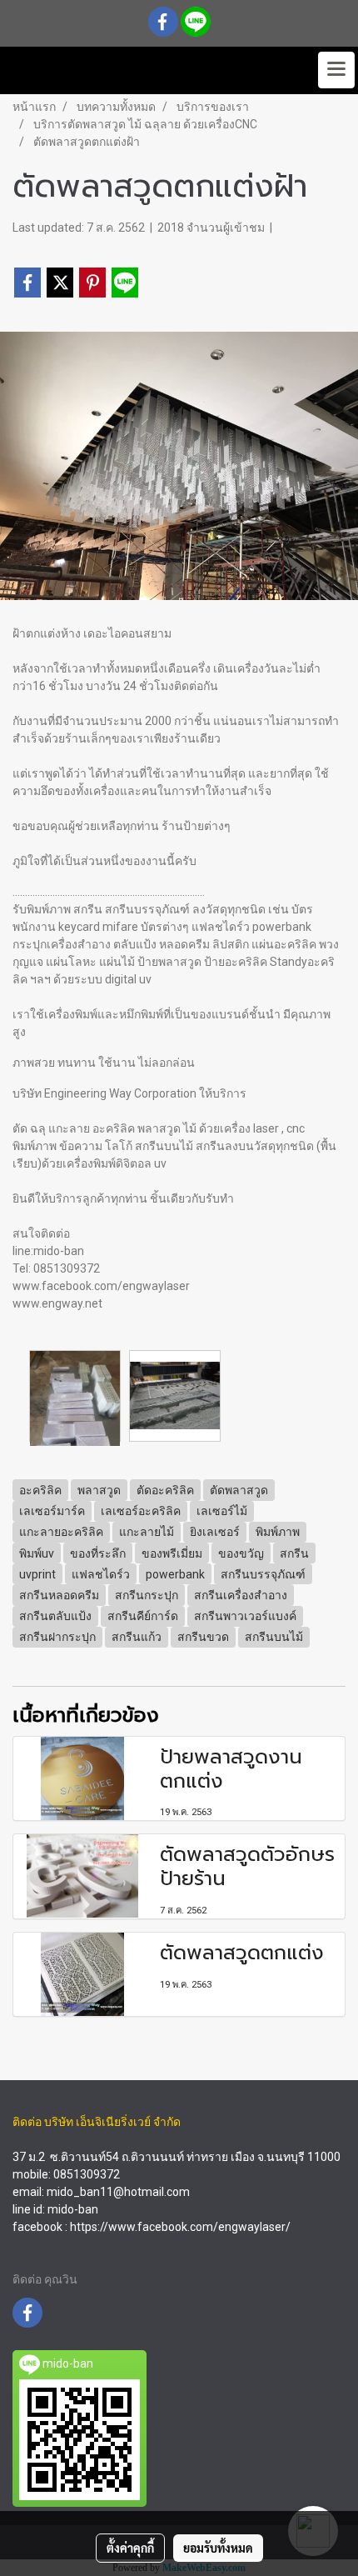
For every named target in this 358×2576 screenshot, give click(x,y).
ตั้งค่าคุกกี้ (130, 2548)
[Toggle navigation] (336, 70)
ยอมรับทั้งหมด (218, 2548)
